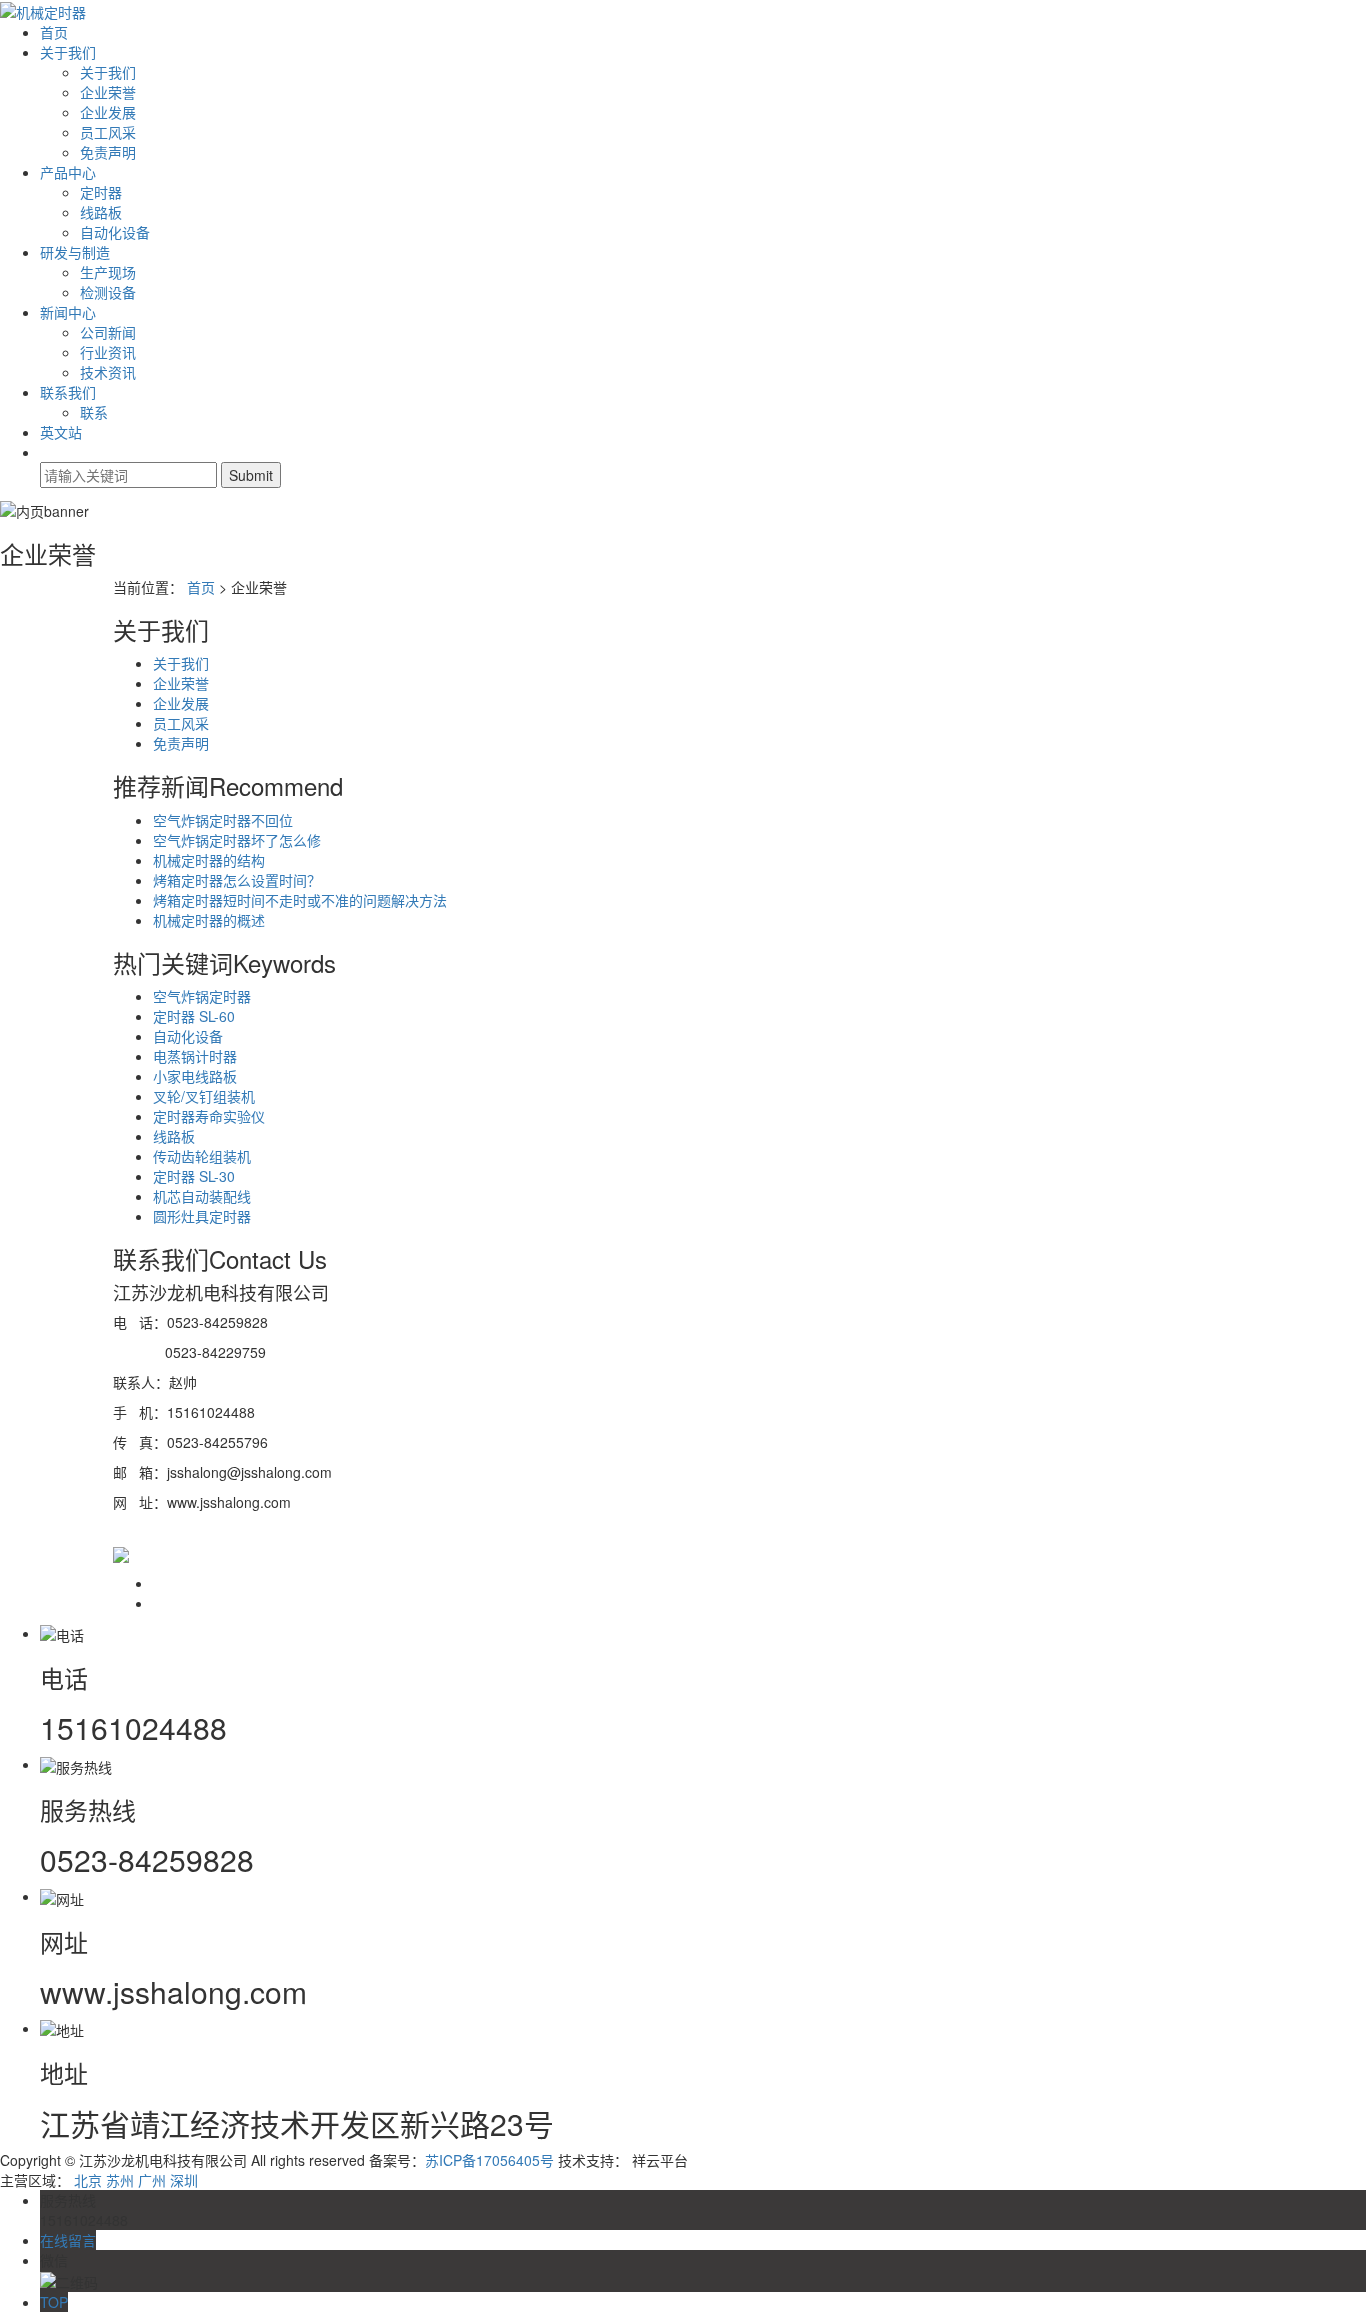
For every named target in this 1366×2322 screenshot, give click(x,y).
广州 (152, 2180)
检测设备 (108, 292)
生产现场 (108, 272)
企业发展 (108, 112)
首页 (54, 32)
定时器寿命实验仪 (209, 1116)
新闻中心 (68, 312)
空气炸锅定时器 (202, 996)
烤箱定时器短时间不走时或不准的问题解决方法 (300, 900)
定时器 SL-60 (194, 1016)
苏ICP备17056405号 (489, 2160)
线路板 (101, 212)
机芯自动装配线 (202, 1196)
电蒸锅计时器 (195, 1056)
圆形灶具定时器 (202, 1216)
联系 (94, 412)
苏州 (120, 2180)
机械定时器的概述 (209, 920)
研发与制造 (75, 252)
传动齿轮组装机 (202, 1156)
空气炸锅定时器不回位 (223, 820)
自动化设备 (115, 232)
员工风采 (108, 132)
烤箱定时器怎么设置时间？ (237, 880)
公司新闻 (108, 332)
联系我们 (68, 392)
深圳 (184, 2180)
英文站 (61, 432)
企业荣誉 (108, 92)
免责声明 (108, 152)
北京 (88, 2180)
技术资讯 (108, 372)
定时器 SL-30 (194, 1176)
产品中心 (68, 172)
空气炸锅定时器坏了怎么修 (237, 840)
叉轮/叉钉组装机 (204, 1096)
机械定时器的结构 (209, 860)
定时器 (101, 192)
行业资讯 (108, 352)
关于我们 (68, 52)
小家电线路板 (195, 1076)
